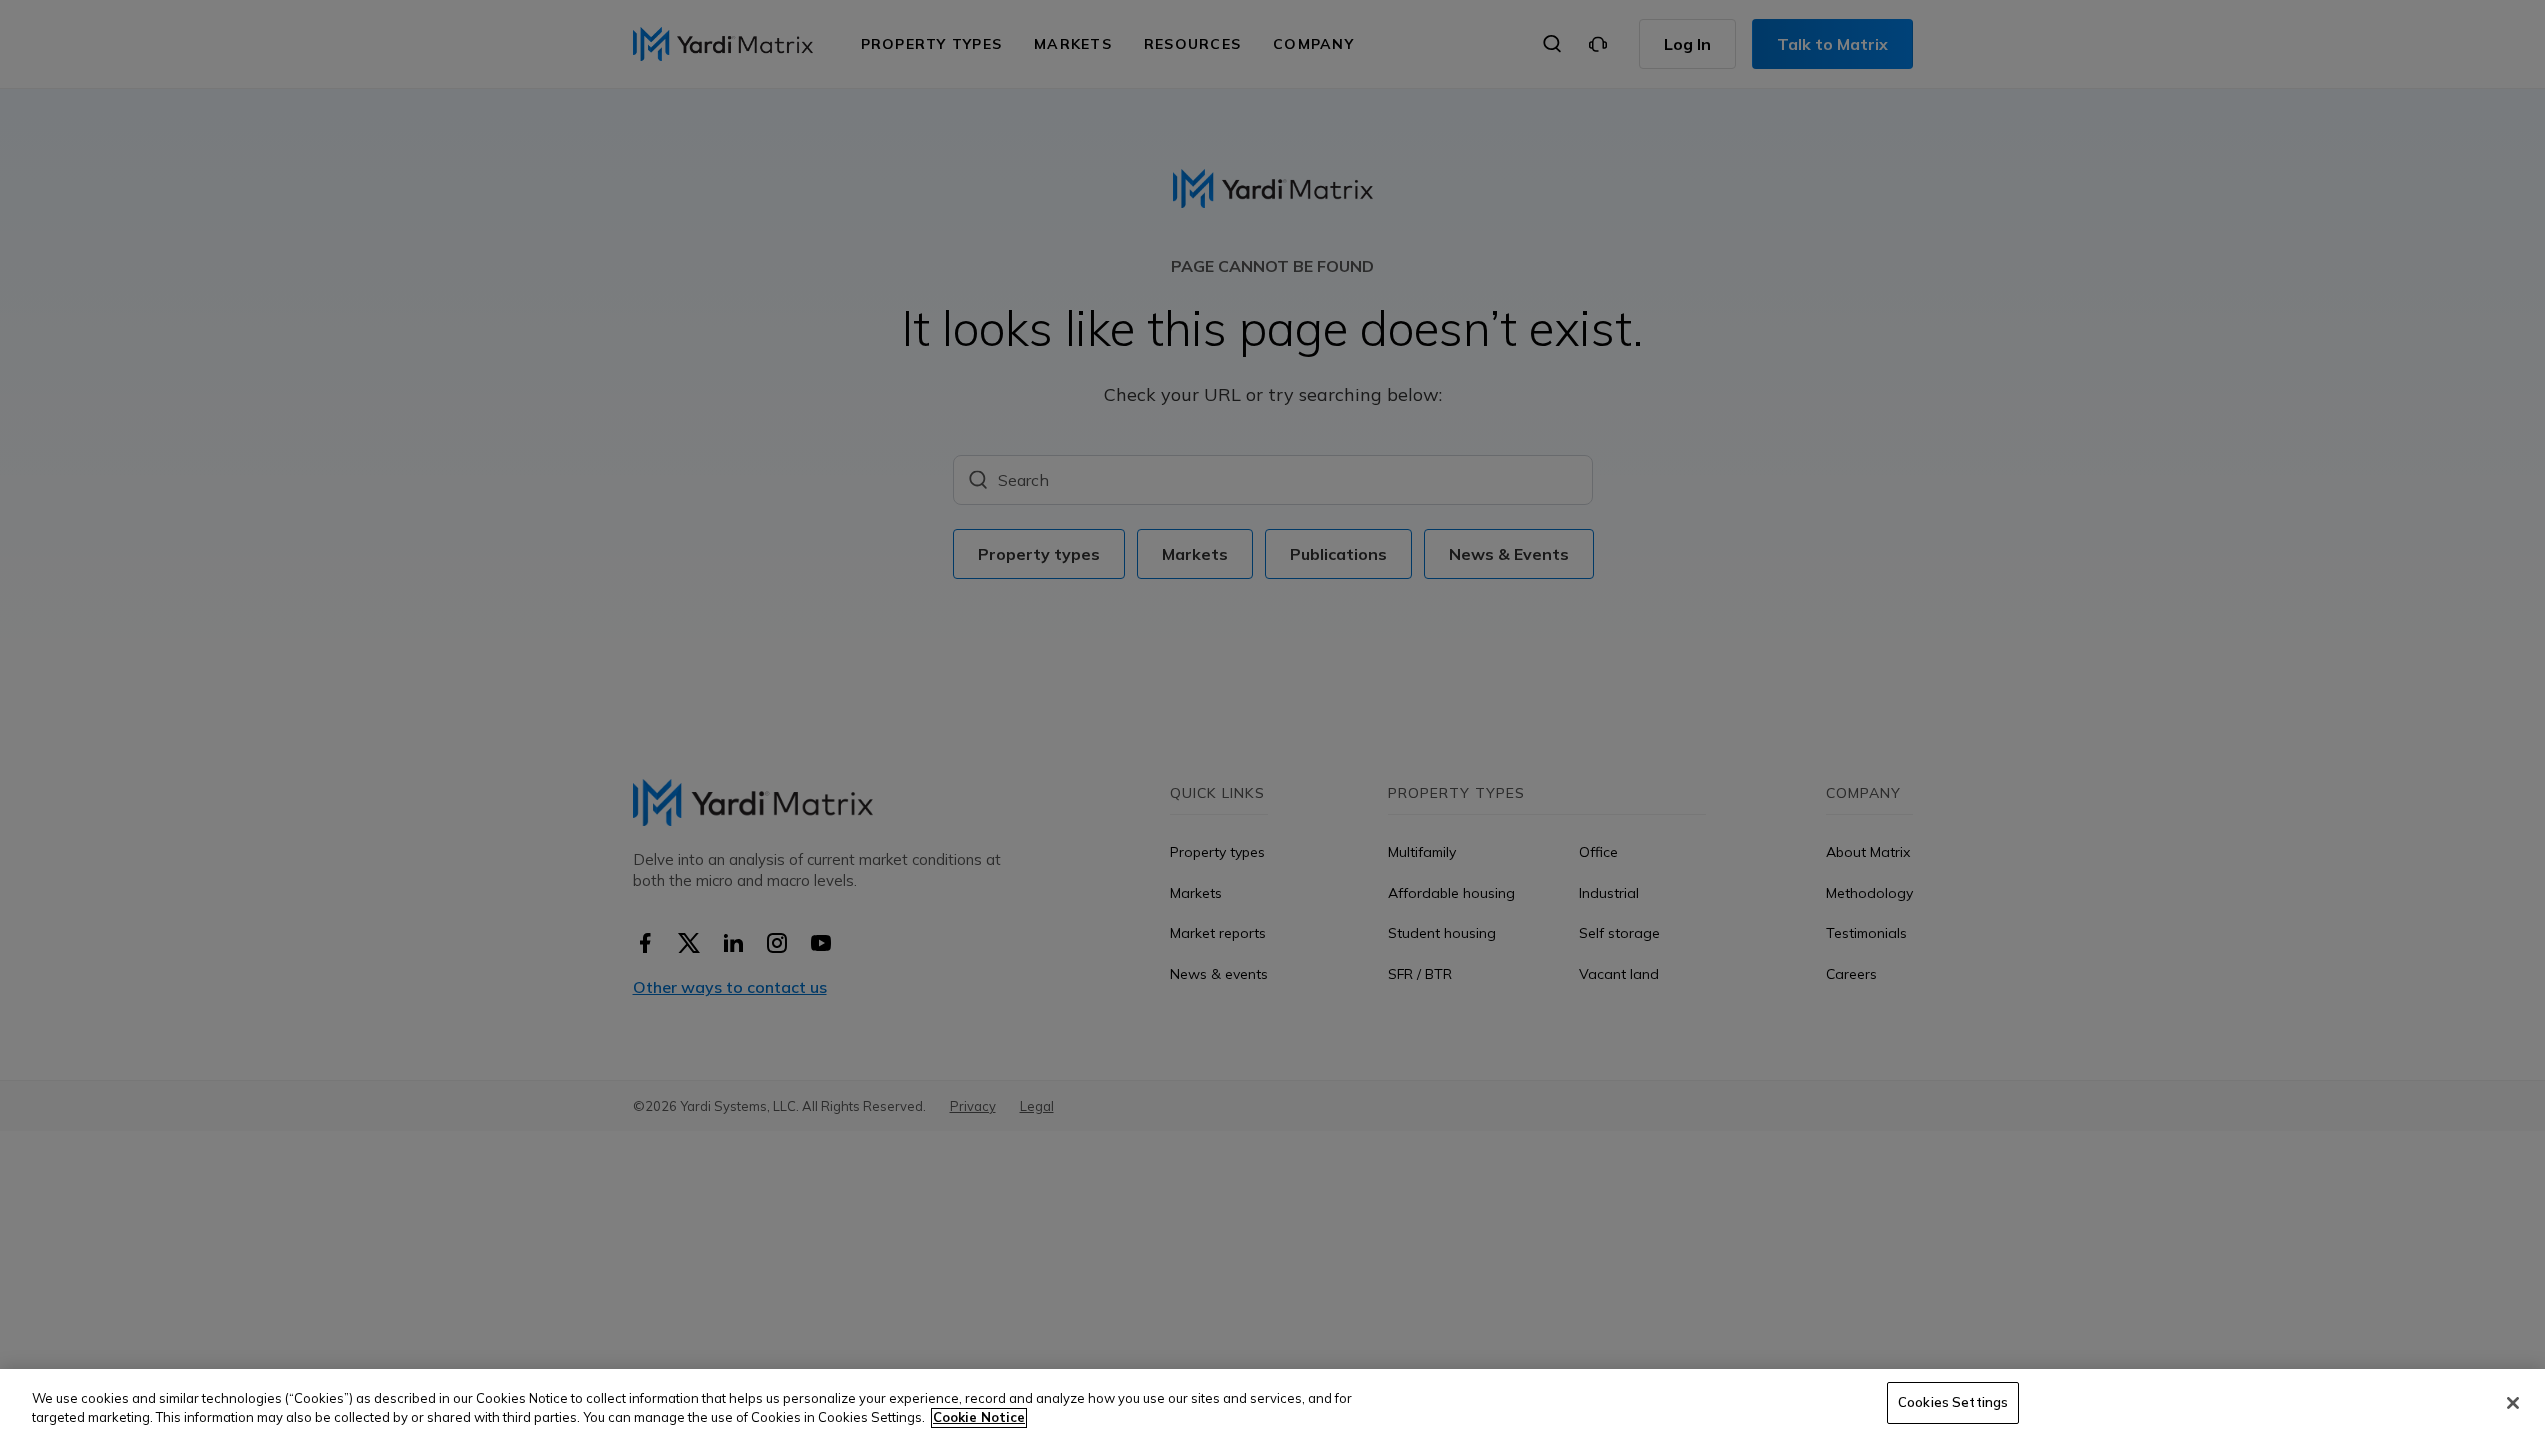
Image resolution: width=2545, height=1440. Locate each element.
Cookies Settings (1953, 1402)
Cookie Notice (979, 1418)
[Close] (2513, 1403)
